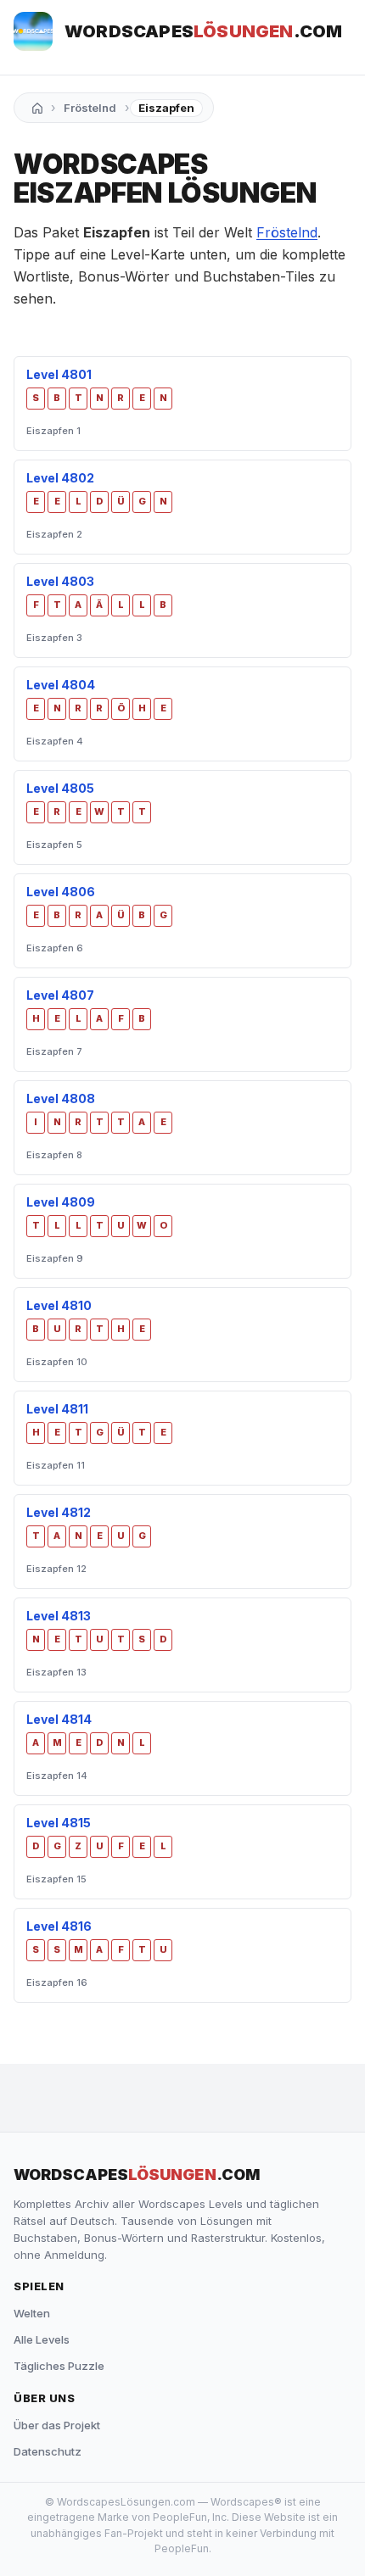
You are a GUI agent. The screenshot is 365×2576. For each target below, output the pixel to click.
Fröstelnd (90, 108)
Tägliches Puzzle (59, 2366)
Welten (32, 2313)
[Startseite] (37, 108)
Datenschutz (48, 2451)
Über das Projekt (57, 2425)
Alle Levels (42, 2339)
